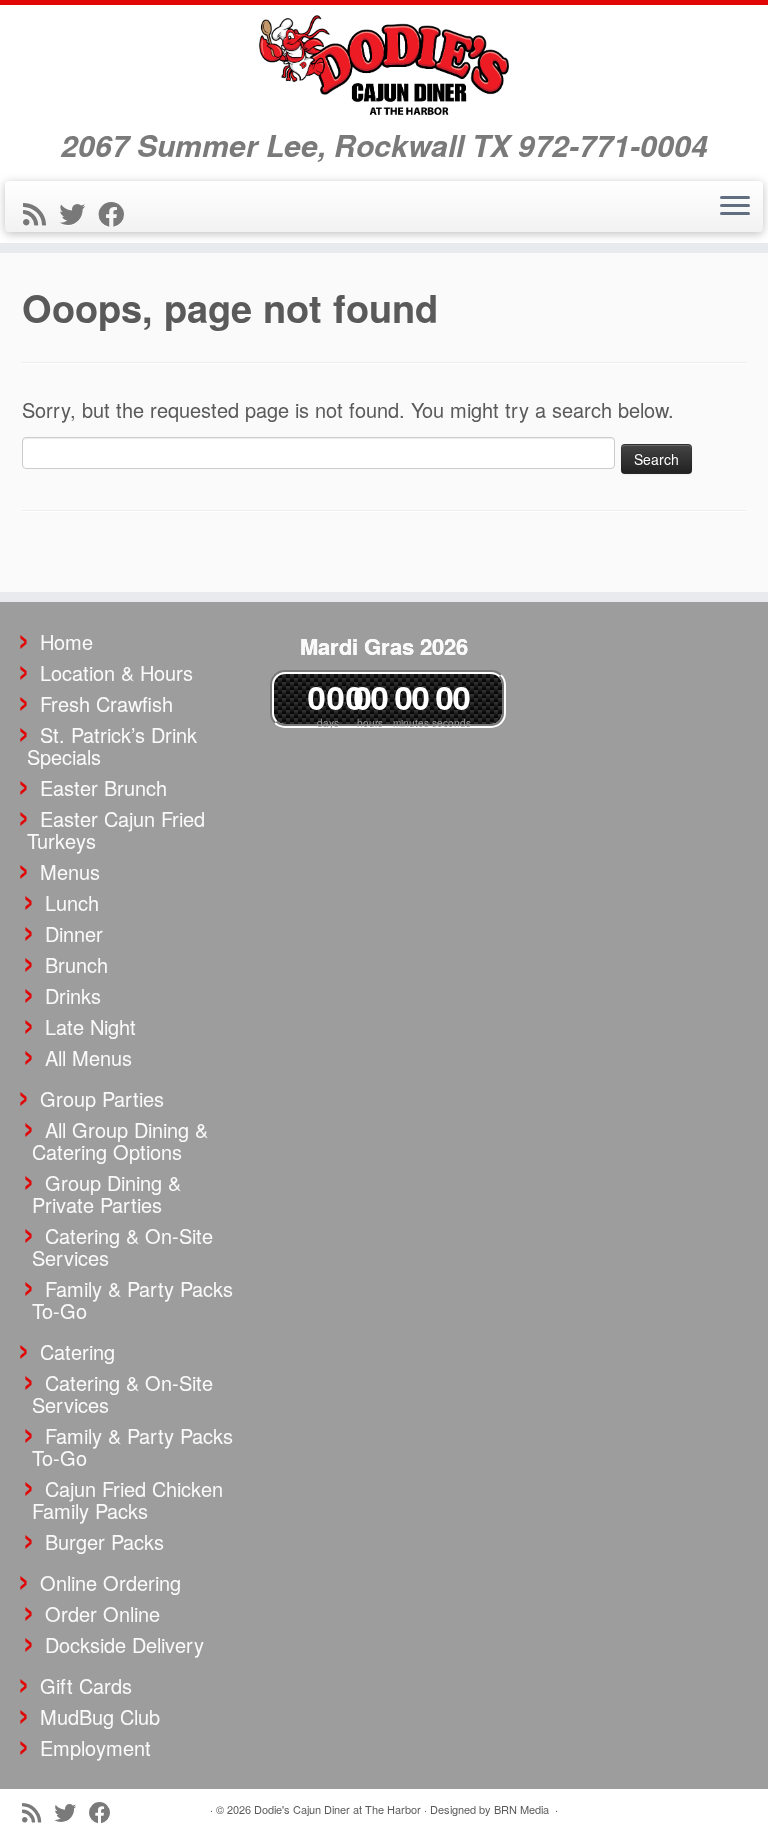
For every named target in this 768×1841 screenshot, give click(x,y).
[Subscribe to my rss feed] (41, 212)
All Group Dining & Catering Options (120, 1140)
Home (66, 641)
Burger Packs (104, 1541)
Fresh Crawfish (106, 703)
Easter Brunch (103, 787)
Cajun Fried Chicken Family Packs (127, 1499)
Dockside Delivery (124, 1644)
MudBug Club (100, 1716)
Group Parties (102, 1098)
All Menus (88, 1057)
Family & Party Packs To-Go (132, 1299)
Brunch (76, 964)
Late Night (90, 1026)
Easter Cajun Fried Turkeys (116, 829)
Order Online (102, 1613)
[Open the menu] (735, 207)
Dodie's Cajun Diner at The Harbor (337, 1809)
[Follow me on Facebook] (117, 212)
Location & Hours (116, 672)
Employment (95, 1747)
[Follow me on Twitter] (78, 212)
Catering (77, 1351)
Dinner (74, 933)
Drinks (73, 995)
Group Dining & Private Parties (106, 1193)
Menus (70, 871)
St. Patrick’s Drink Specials (112, 745)
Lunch (72, 902)
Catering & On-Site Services (122, 1246)
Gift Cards (86, 1685)
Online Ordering (110, 1582)
